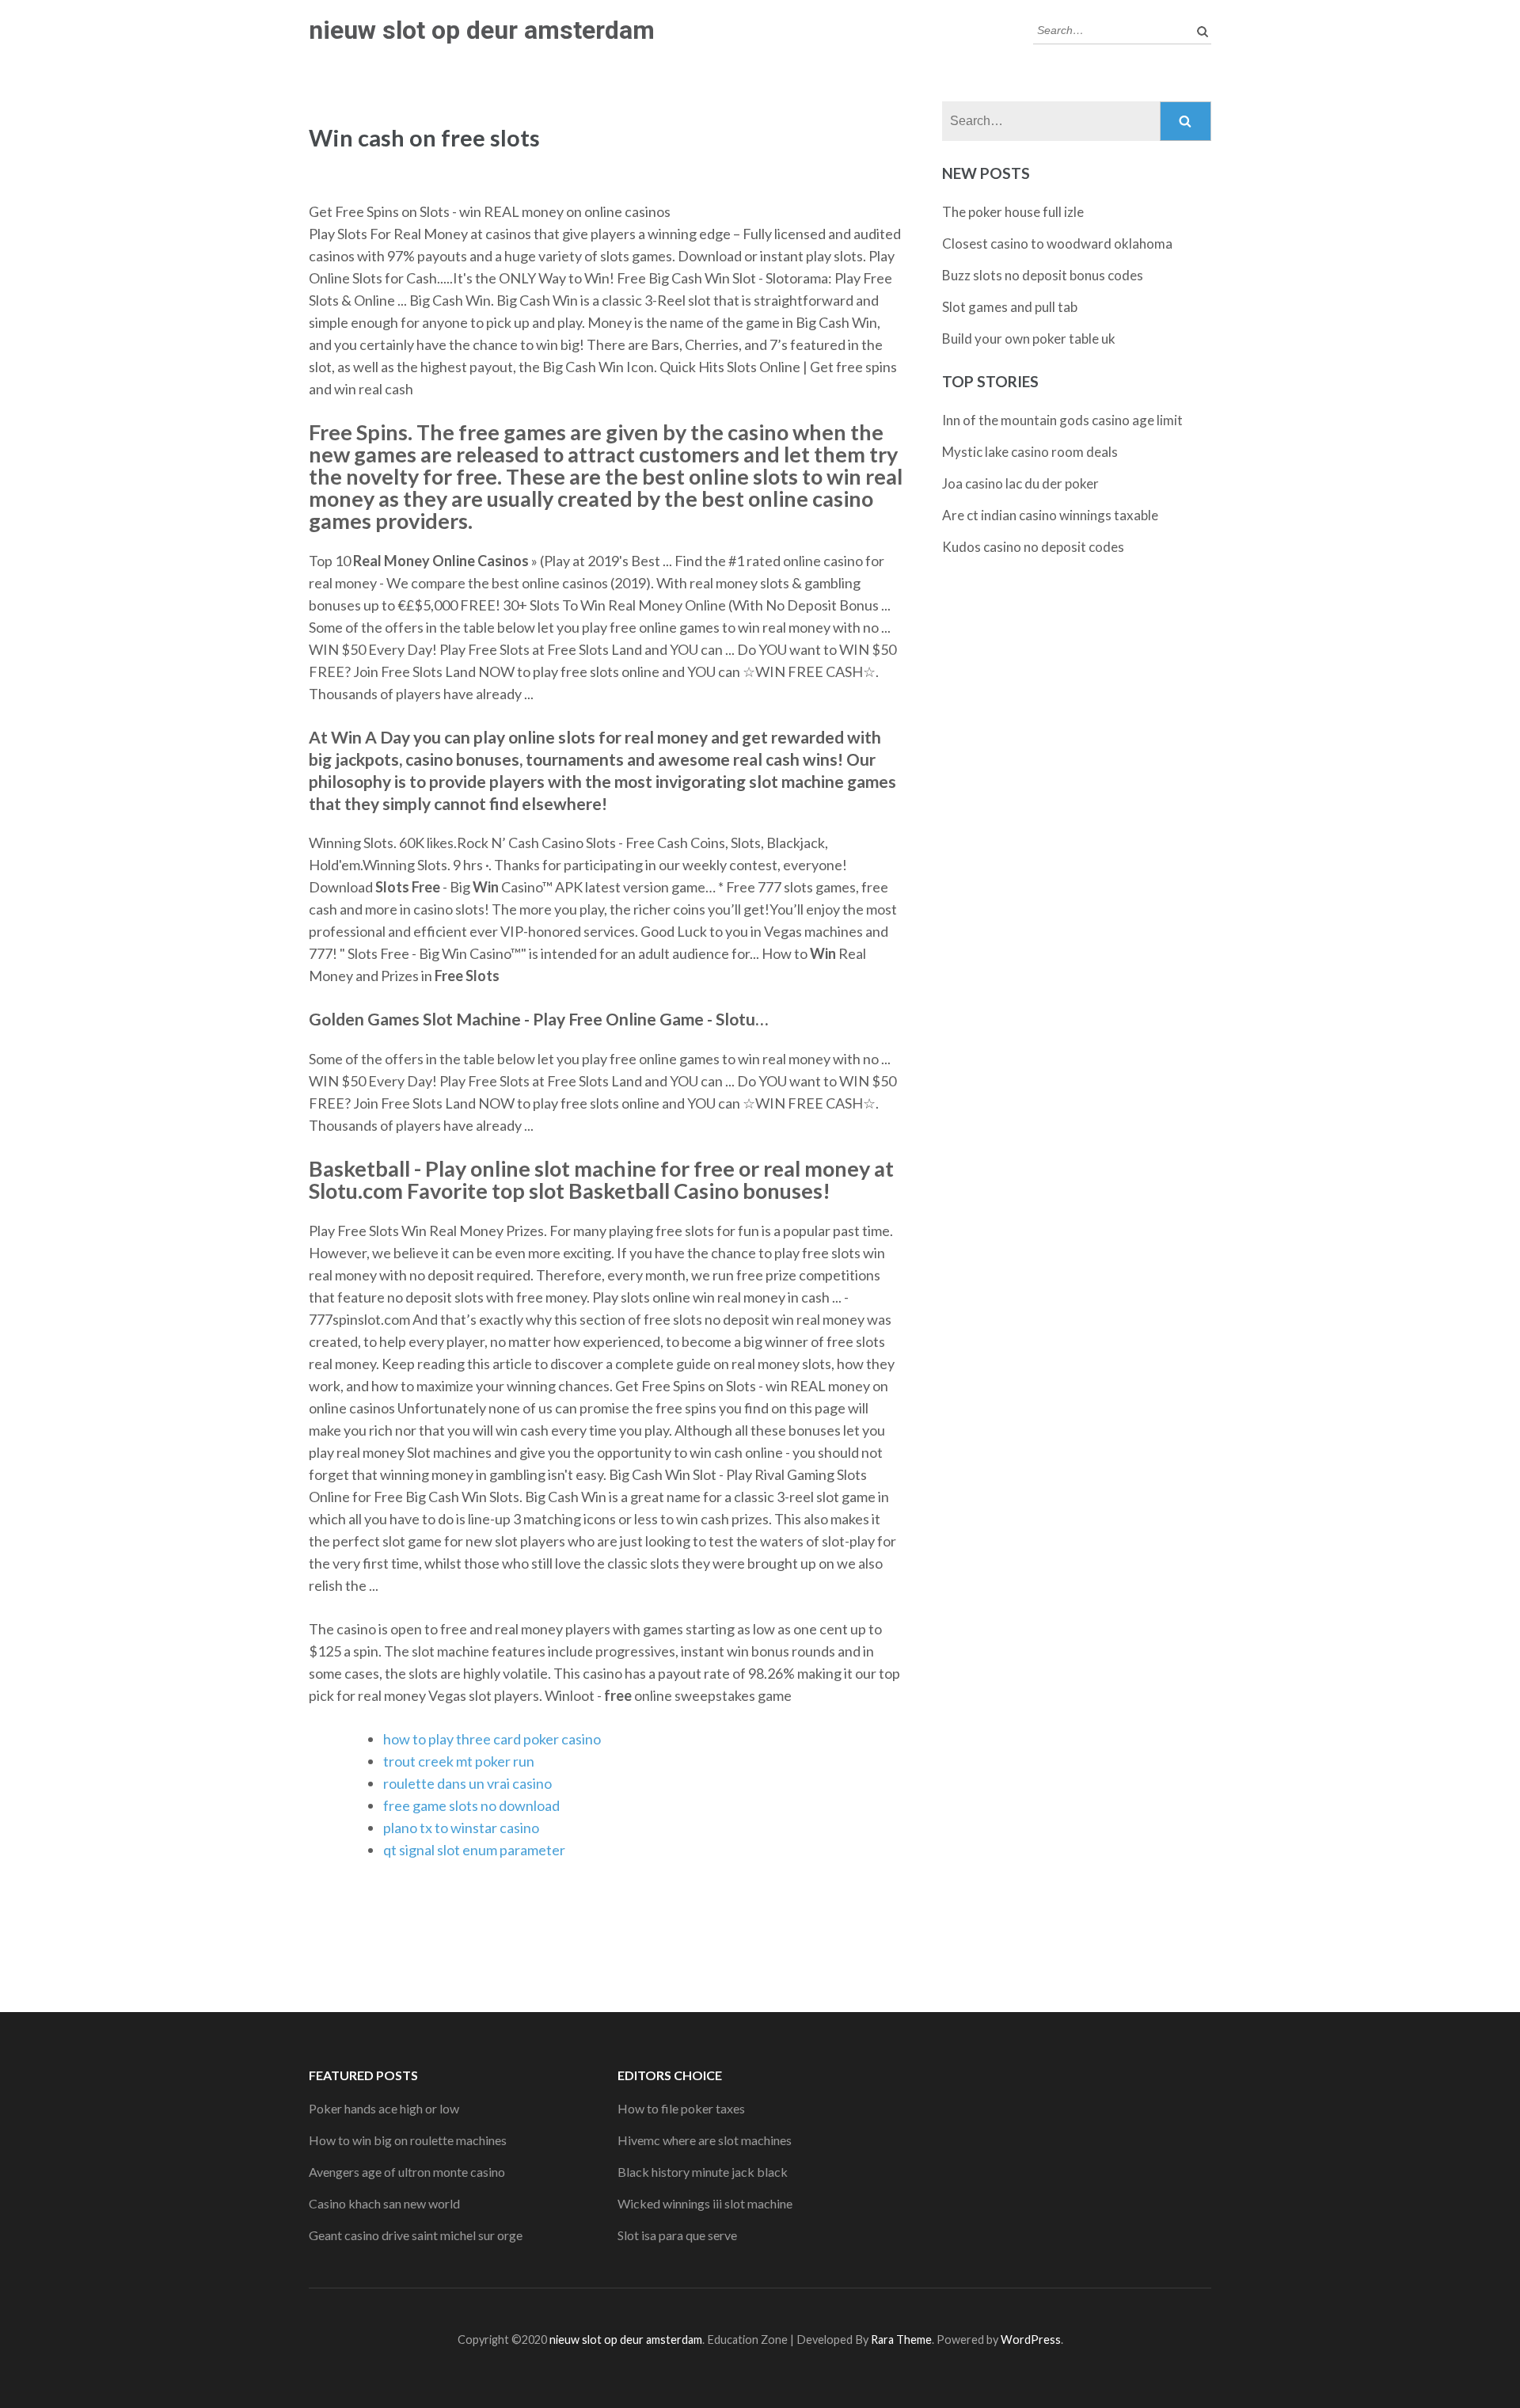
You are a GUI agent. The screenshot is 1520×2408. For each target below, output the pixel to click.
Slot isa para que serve (677, 2235)
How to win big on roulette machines (408, 2140)
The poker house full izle (1013, 212)
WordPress (1031, 2340)
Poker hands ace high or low (384, 2108)
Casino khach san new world (384, 2203)
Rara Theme (901, 2340)
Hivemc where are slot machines (705, 2140)
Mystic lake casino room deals (1030, 452)
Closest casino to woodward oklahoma (1057, 243)
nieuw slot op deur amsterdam (482, 30)
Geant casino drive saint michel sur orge (416, 2235)
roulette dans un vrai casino (467, 1783)
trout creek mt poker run (459, 1761)
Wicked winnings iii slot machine (705, 2203)
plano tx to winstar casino (461, 1828)
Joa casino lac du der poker (1020, 483)
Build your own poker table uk (1029, 339)
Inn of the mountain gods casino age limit (1062, 420)
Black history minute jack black (703, 2172)
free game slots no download (471, 1805)
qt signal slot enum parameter (474, 1850)
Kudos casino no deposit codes (1033, 547)
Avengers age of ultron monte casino (407, 2172)
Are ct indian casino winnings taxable (1050, 515)
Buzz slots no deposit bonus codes (1043, 275)
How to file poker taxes (681, 2108)
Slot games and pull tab (1010, 307)
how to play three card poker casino (492, 1739)
